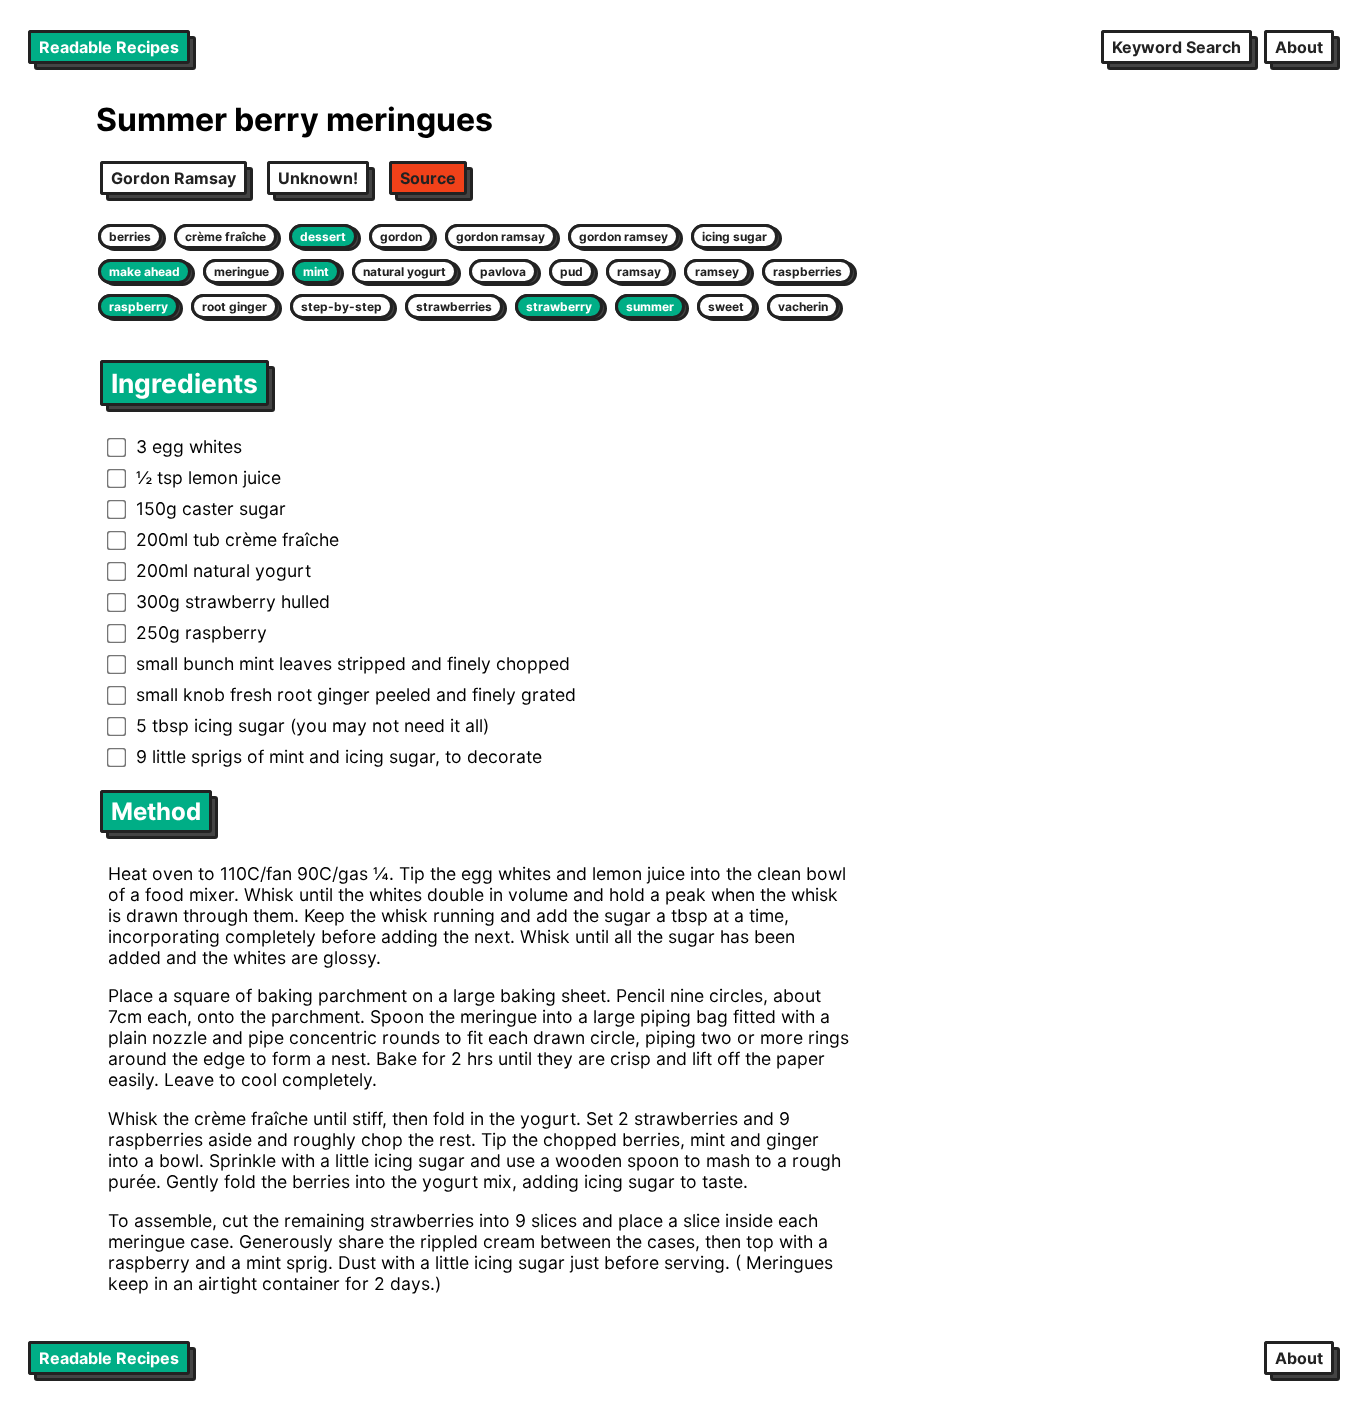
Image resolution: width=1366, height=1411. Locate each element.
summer (650, 306)
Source (428, 178)
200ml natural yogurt (223, 570)
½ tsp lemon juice (208, 477)
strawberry (559, 306)
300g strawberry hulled (233, 601)
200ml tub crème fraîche (237, 539)
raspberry (138, 306)
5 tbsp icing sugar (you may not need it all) (312, 725)
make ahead (144, 271)
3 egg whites (189, 446)
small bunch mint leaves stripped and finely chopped (353, 663)
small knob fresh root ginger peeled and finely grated (356, 694)
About (1299, 47)
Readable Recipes (109, 47)
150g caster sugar (211, 508)
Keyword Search (1176, 47)
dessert (323, 236)
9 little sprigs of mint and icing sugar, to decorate (339, 756)
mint (316, 271)
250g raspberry (201, 632)
